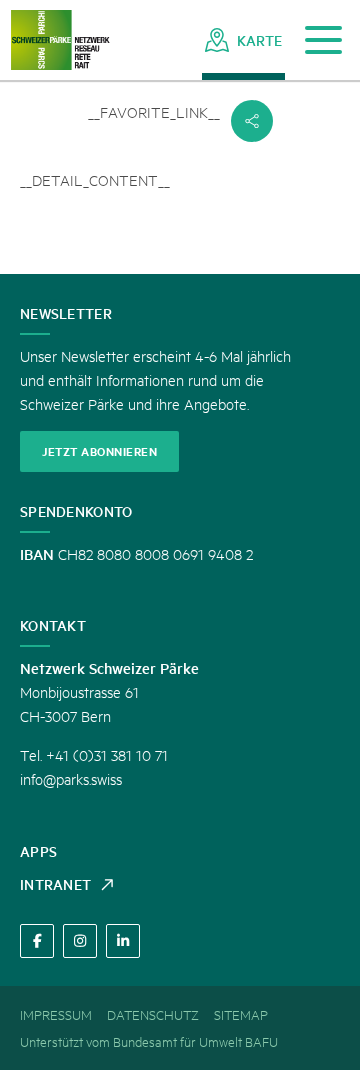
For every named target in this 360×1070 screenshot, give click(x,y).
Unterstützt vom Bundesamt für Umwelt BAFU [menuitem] (149, 1041)
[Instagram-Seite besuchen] (80, 941)
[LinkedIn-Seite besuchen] (123, 941)
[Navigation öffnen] (323, 40)
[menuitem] (243, 40)
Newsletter (66, 313)
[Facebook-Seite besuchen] (37, 941)
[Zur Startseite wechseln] (60, 40)
